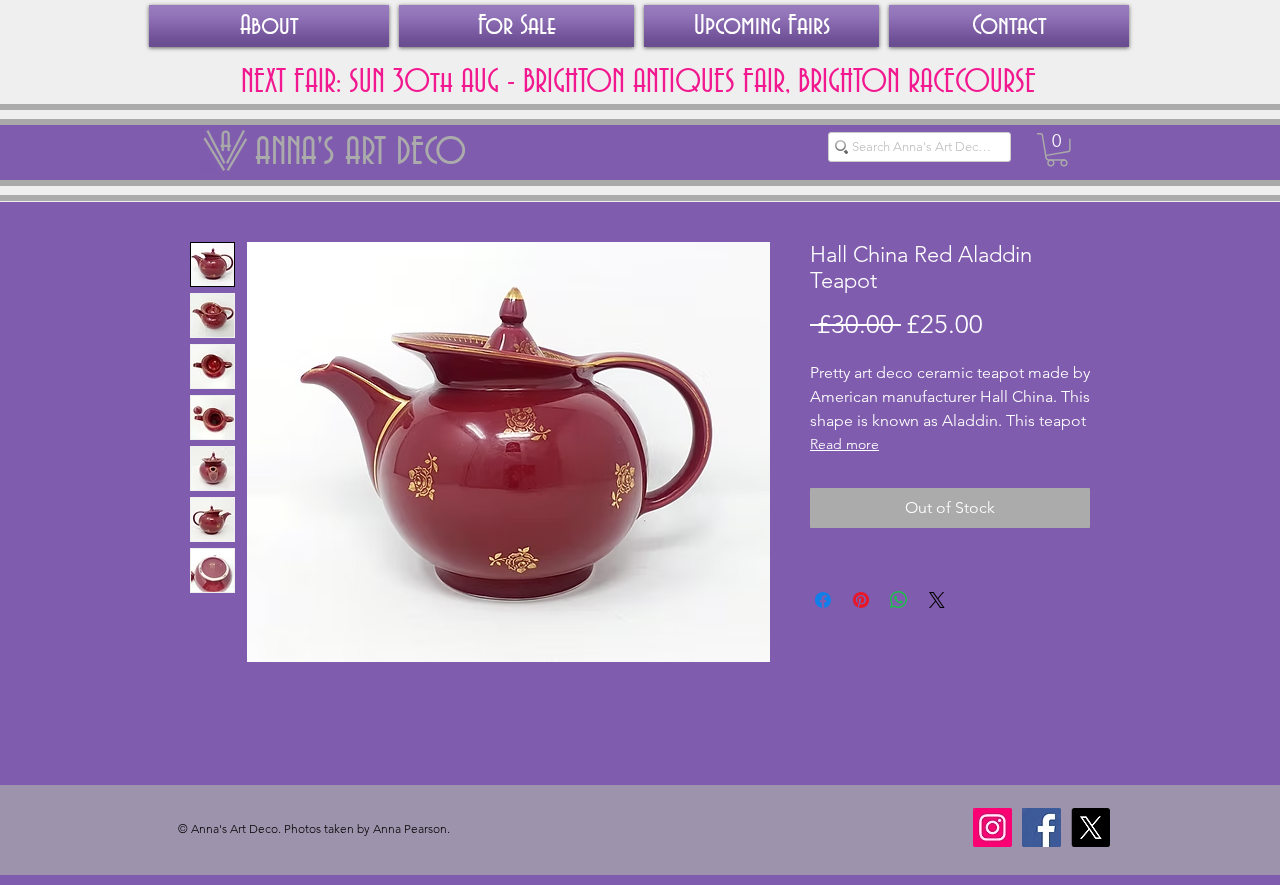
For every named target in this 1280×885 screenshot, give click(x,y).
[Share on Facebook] (823, 600)
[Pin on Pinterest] (861, 600)
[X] (1090, 827)
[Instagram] (992, 827)
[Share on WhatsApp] (899, 600)
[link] (1057, 150)
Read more (844, 444)
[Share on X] (937, 600)
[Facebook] (1041, 827)
